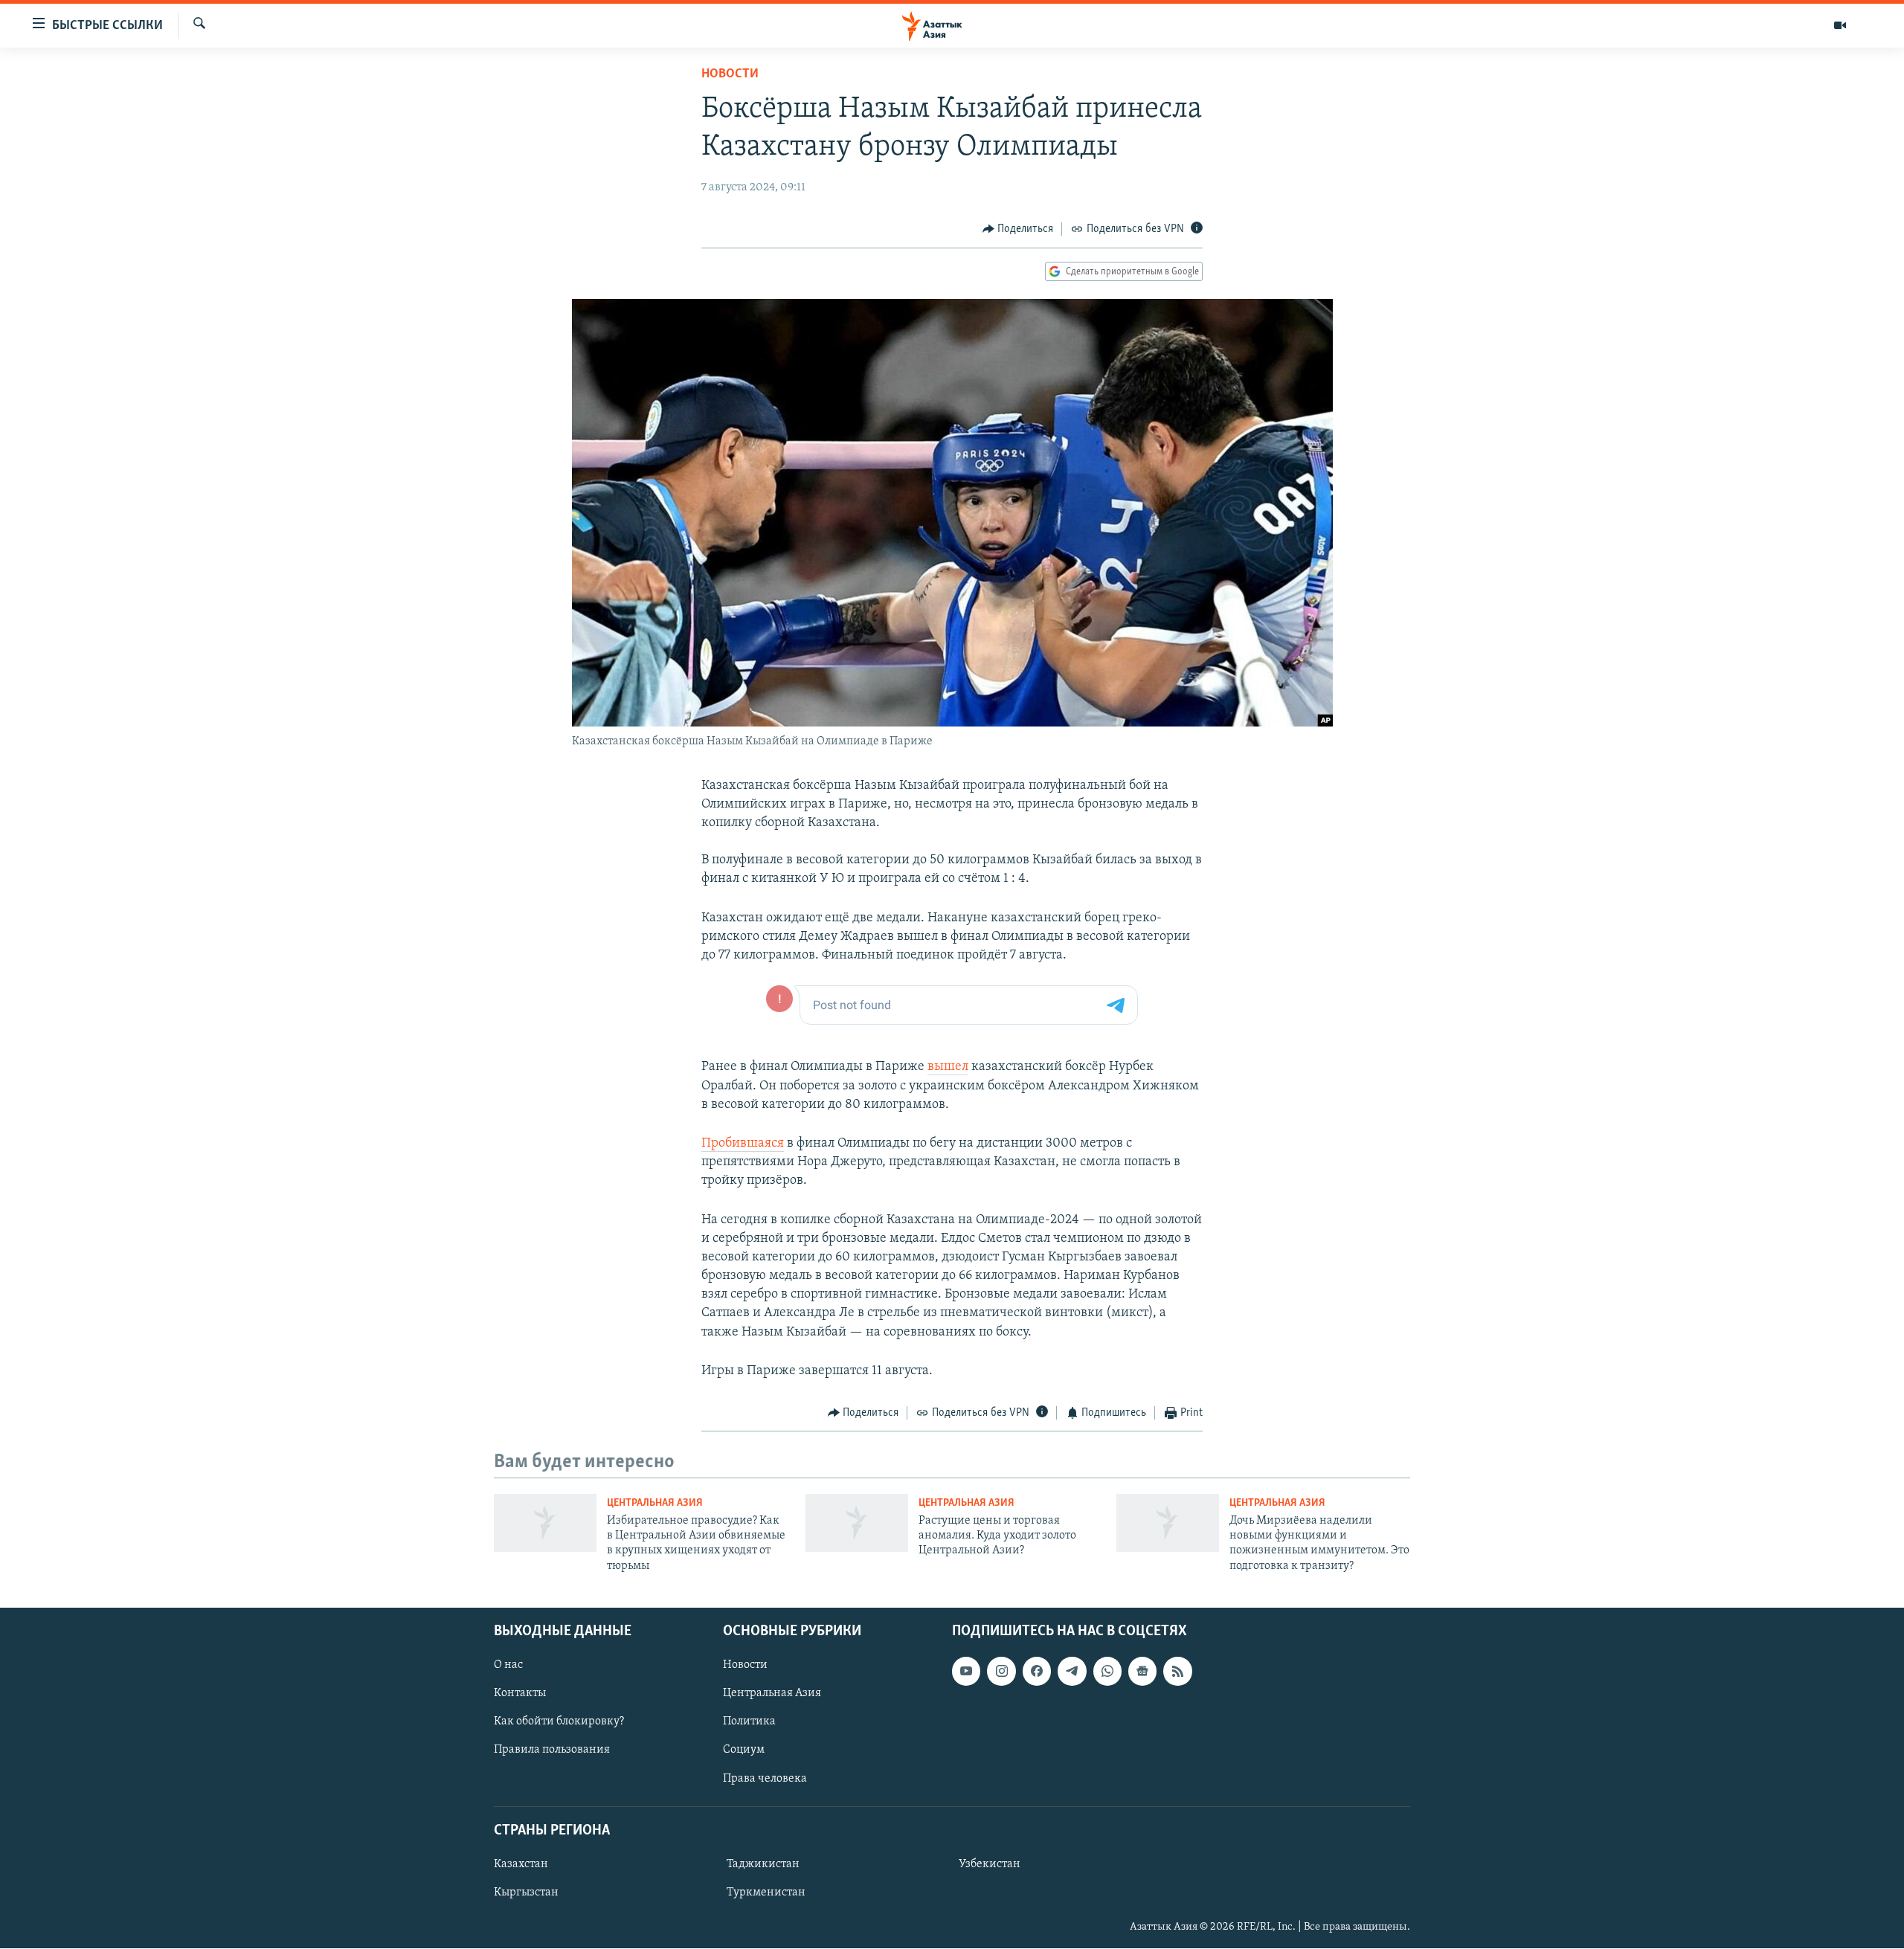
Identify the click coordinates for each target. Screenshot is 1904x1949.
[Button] (1018, 229)
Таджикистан (763, 1864)
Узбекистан (990, 1864)
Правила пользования (552, 1750)
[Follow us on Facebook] (1037, 1672)
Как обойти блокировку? (559, 1722)
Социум (744, 1750)
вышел (948, 1067)
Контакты (520, 1694)
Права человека (765, 1779)
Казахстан (521, 1864)
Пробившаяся (743, 1144)
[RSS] (1177, 1672)
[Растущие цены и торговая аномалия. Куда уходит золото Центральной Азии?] (857, 1523)
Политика (749, 1722)
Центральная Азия (655, 1503)
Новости (730, 74)
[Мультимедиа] (1840, 25)
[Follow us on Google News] (1142, 1672)
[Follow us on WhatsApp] (1107, 1672)
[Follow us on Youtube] (966, 1672)
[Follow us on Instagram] (1001, 1672)
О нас (508, 1666)
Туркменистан (766, 1892)
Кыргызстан (526, 1892)
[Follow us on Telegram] (1072, 1672)
